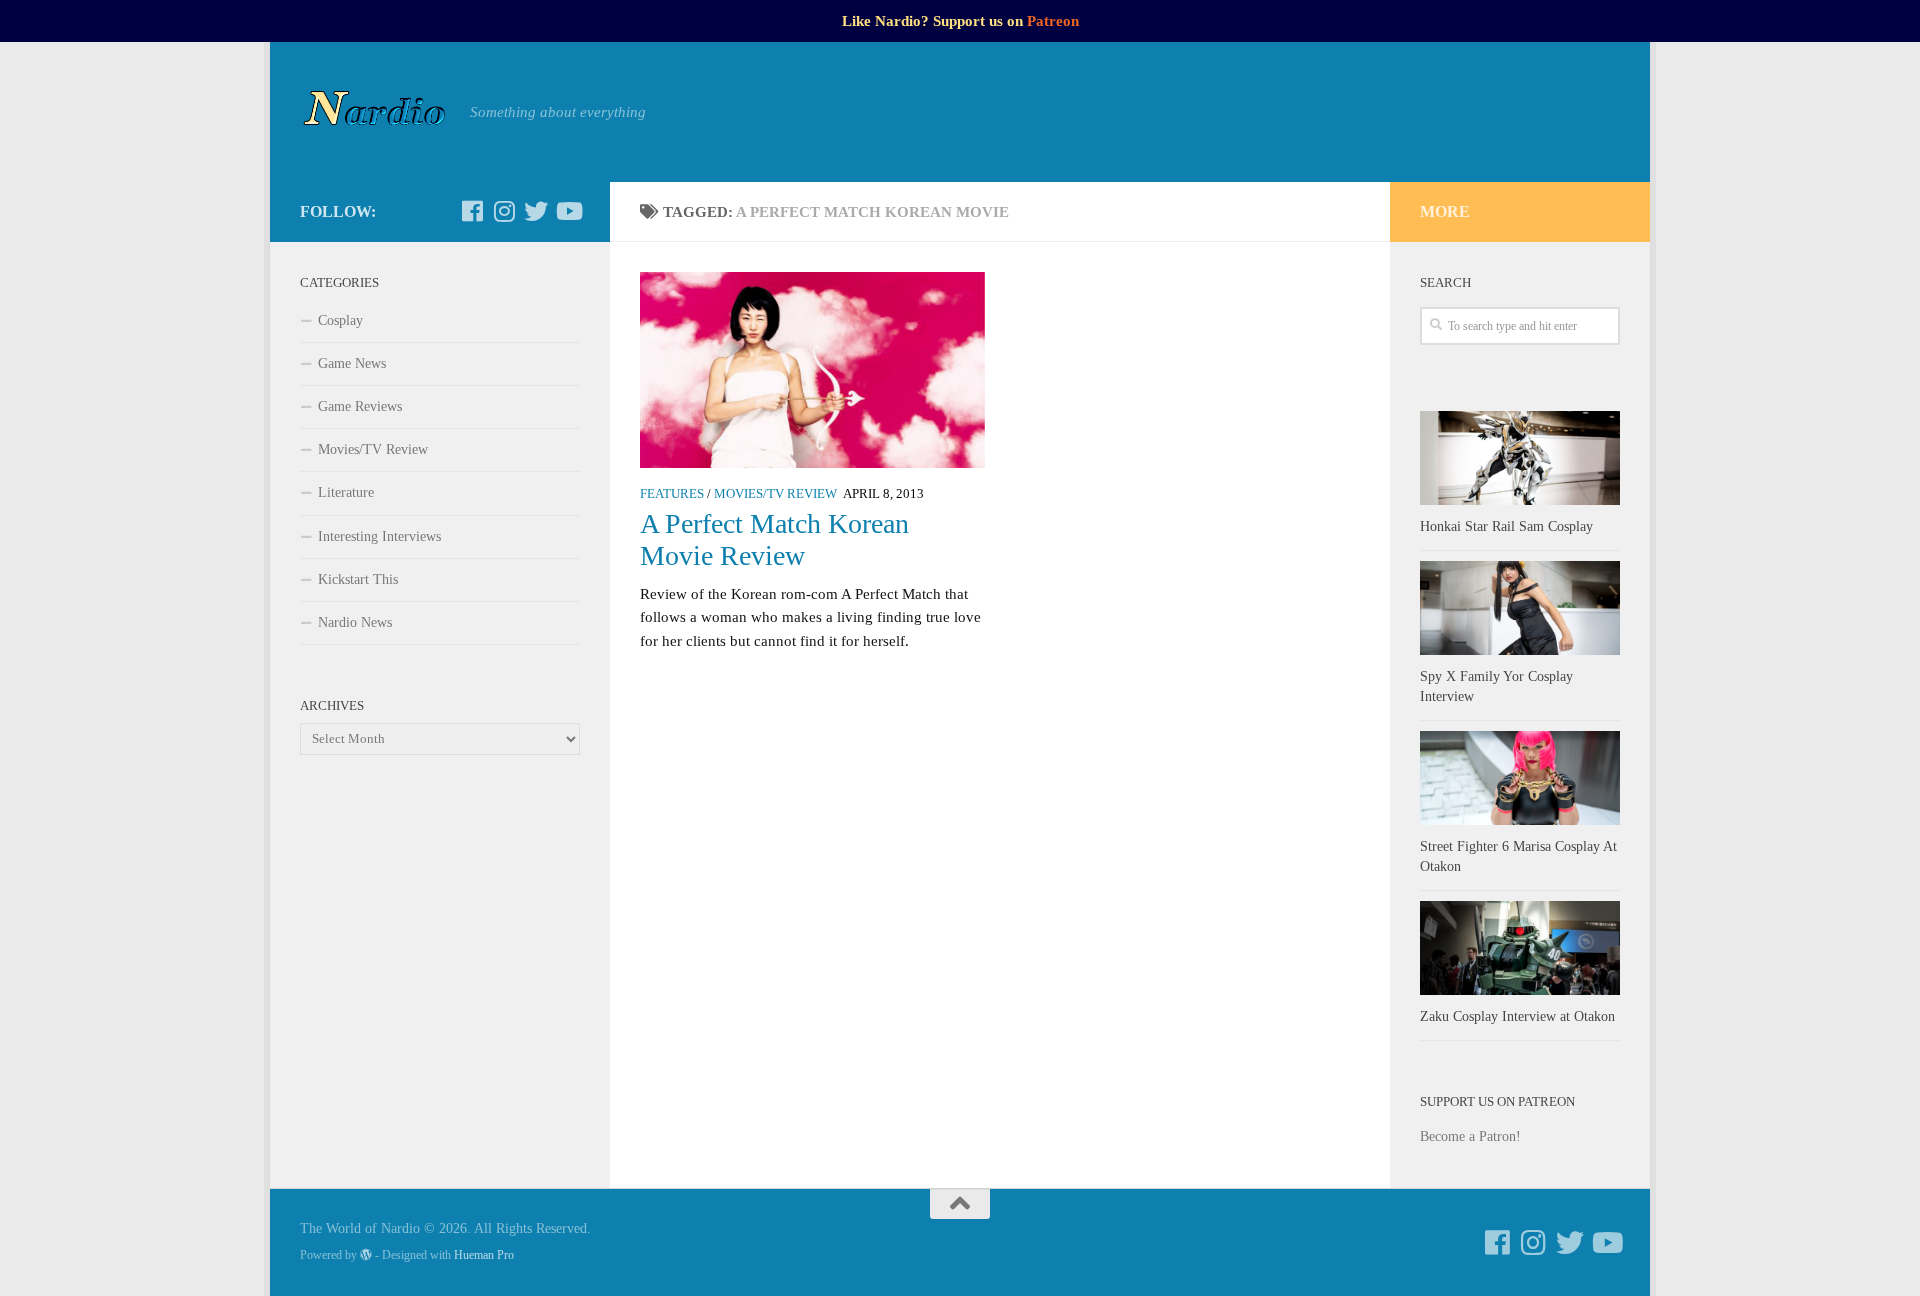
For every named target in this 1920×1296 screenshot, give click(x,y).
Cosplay (340, 320)
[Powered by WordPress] (366, 1255)
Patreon (1053, 21)
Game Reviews (360, 406)
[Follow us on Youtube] (568, 211)
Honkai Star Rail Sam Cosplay (1506, 526)
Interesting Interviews (379, 536)
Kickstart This (358, 579)
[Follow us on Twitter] (536, 211)
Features (672, 494)
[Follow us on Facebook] (472, 211)
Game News (352, 363)
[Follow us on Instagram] (504, 211)
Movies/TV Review (775, 494)
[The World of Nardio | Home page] (375, 112)
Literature (346, 492)
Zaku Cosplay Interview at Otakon (1517, 1016)
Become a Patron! (1470, 1136)
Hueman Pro (484, 1255)
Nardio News (355, 622)
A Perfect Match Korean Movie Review (774, 539)
